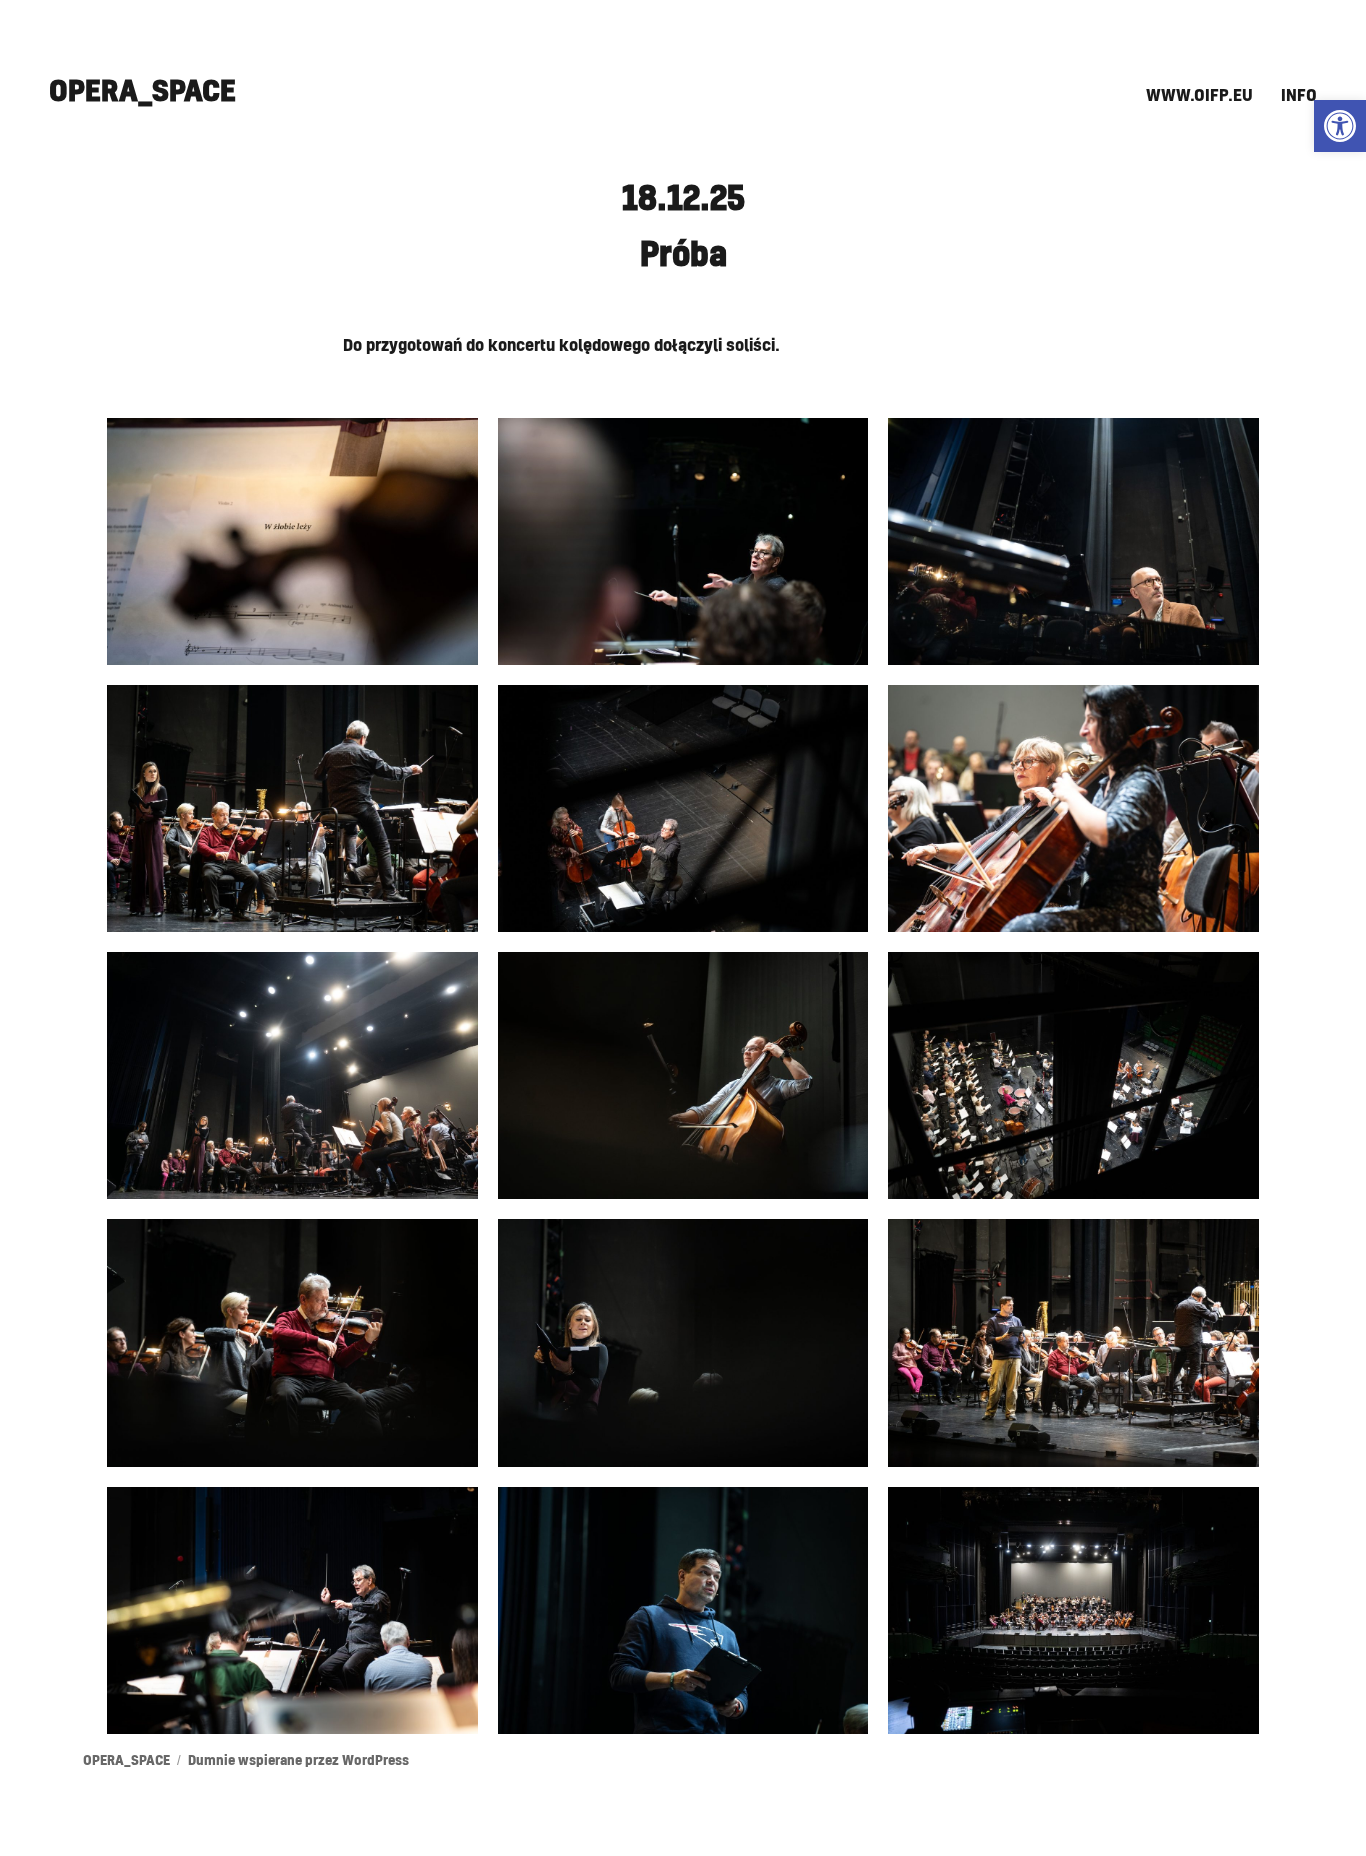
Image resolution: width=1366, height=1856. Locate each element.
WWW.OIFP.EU (1199, 96)
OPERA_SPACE (142, 92)
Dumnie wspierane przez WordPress (298, 1761)
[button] (1340, 126)
